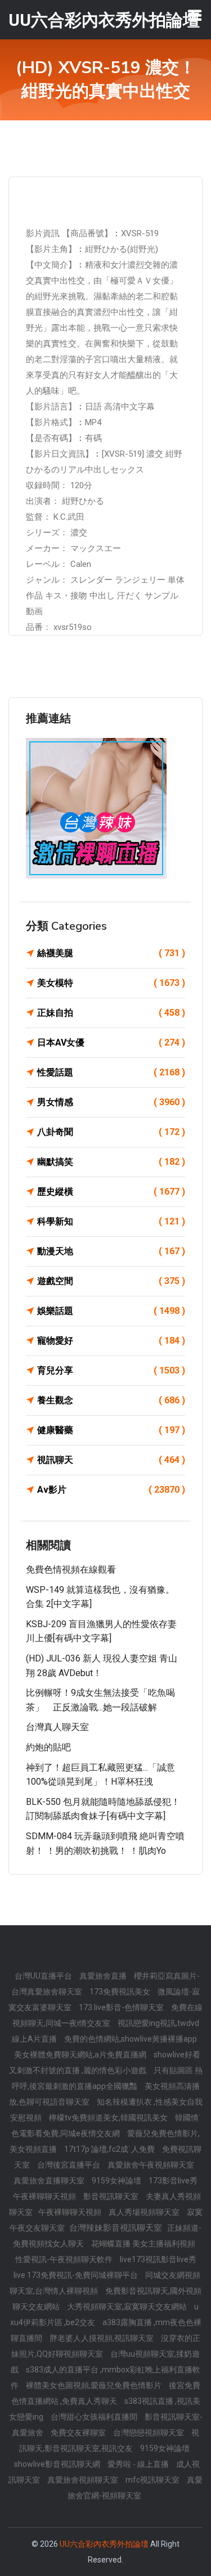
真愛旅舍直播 (104, 1976)
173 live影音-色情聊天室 (122, 2007)
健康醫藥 (111, 1430)
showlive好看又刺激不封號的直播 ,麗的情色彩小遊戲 (105, 2062)
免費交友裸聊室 (79, 2433)
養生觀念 (111, 1400)
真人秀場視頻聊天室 (145, 2212)
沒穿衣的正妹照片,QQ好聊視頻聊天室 (106, 2346)
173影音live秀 (173, 2181)
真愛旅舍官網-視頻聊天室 (135, 2488)
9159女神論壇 (117, 2181)
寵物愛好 (111, 1341)
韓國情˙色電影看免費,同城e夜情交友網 (106, 2125)
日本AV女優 (111, 1042)
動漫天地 (111, 1251)
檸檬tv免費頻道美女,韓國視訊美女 (109, 2118)
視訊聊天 (111, 1460)
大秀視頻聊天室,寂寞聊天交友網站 (128, 2307)
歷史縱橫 (111, 1192)
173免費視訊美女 (121, 1992)
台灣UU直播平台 (44, 1976)
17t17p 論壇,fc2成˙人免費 (110, 2149)
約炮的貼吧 (48, 1747)
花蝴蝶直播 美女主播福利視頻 (143, 2244)
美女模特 (111, 983)
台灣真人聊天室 (57, 1727)
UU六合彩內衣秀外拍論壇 (104, 2544)
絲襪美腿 (111, 953)
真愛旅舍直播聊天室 (50, 2181)
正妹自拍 (111, 1013)
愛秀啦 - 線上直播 (139, 2464)
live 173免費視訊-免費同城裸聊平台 (77, 2275)
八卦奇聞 (111, 1132)
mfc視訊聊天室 (153, 2480)
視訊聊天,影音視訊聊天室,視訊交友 (109, 2440)
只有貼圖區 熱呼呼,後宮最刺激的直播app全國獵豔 (107, 2078)
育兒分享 (111, 1370)
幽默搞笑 (111, 1162)
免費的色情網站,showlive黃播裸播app (131, 2039)
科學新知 (111, 1221)
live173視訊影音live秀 (158, 2259)
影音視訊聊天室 (112, 2196)
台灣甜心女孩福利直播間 (95, 2417)
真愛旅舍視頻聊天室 (84, 2480)
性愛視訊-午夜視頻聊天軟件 (65, 2259)
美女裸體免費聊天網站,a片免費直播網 (81, 2055)
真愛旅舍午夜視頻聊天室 (151, 2165)
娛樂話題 (111, 1311)
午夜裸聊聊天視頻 (45, 2196)
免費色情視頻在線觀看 (71, 1570)
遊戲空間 (111, 1281)
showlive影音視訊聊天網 (58, 2464)
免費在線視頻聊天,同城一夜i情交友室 (108, 2015)
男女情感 (111, 1102)
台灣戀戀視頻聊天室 (149, 2433)
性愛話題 (111, 1072)
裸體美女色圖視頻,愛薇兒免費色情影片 (95, 2385)
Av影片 (111, 1490)
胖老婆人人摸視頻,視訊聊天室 (102, 2338)
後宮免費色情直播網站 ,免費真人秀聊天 (106, 2393)
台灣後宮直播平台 (69, 2165)
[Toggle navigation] (195, 15)
